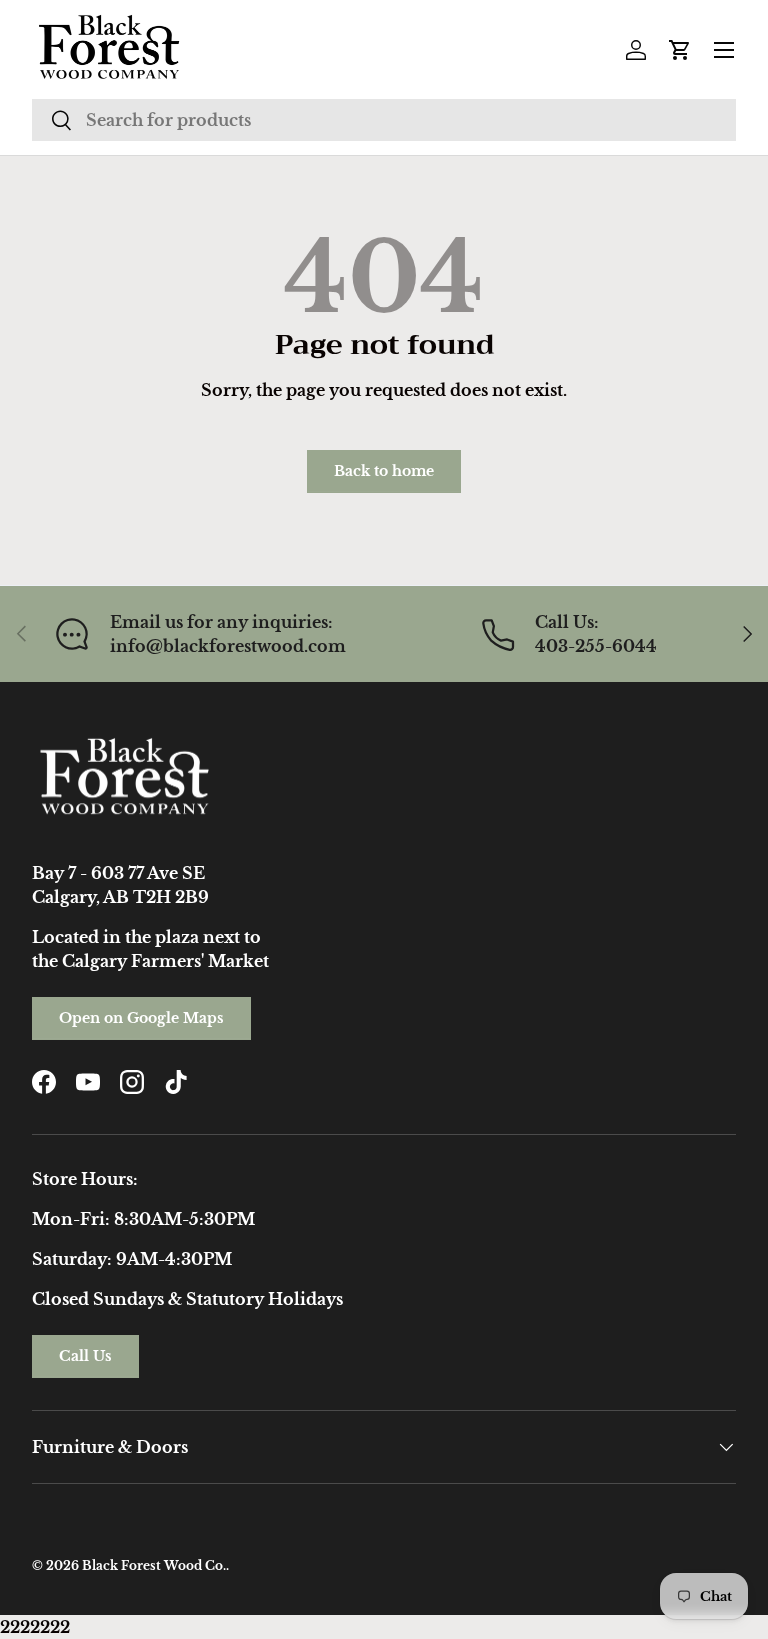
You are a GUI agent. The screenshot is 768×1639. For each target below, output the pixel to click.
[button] (680, 50)
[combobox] (384, 120)
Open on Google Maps (141, 1018)
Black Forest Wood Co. (154, 1565)
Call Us (85, 1356)
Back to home (384, 471)
